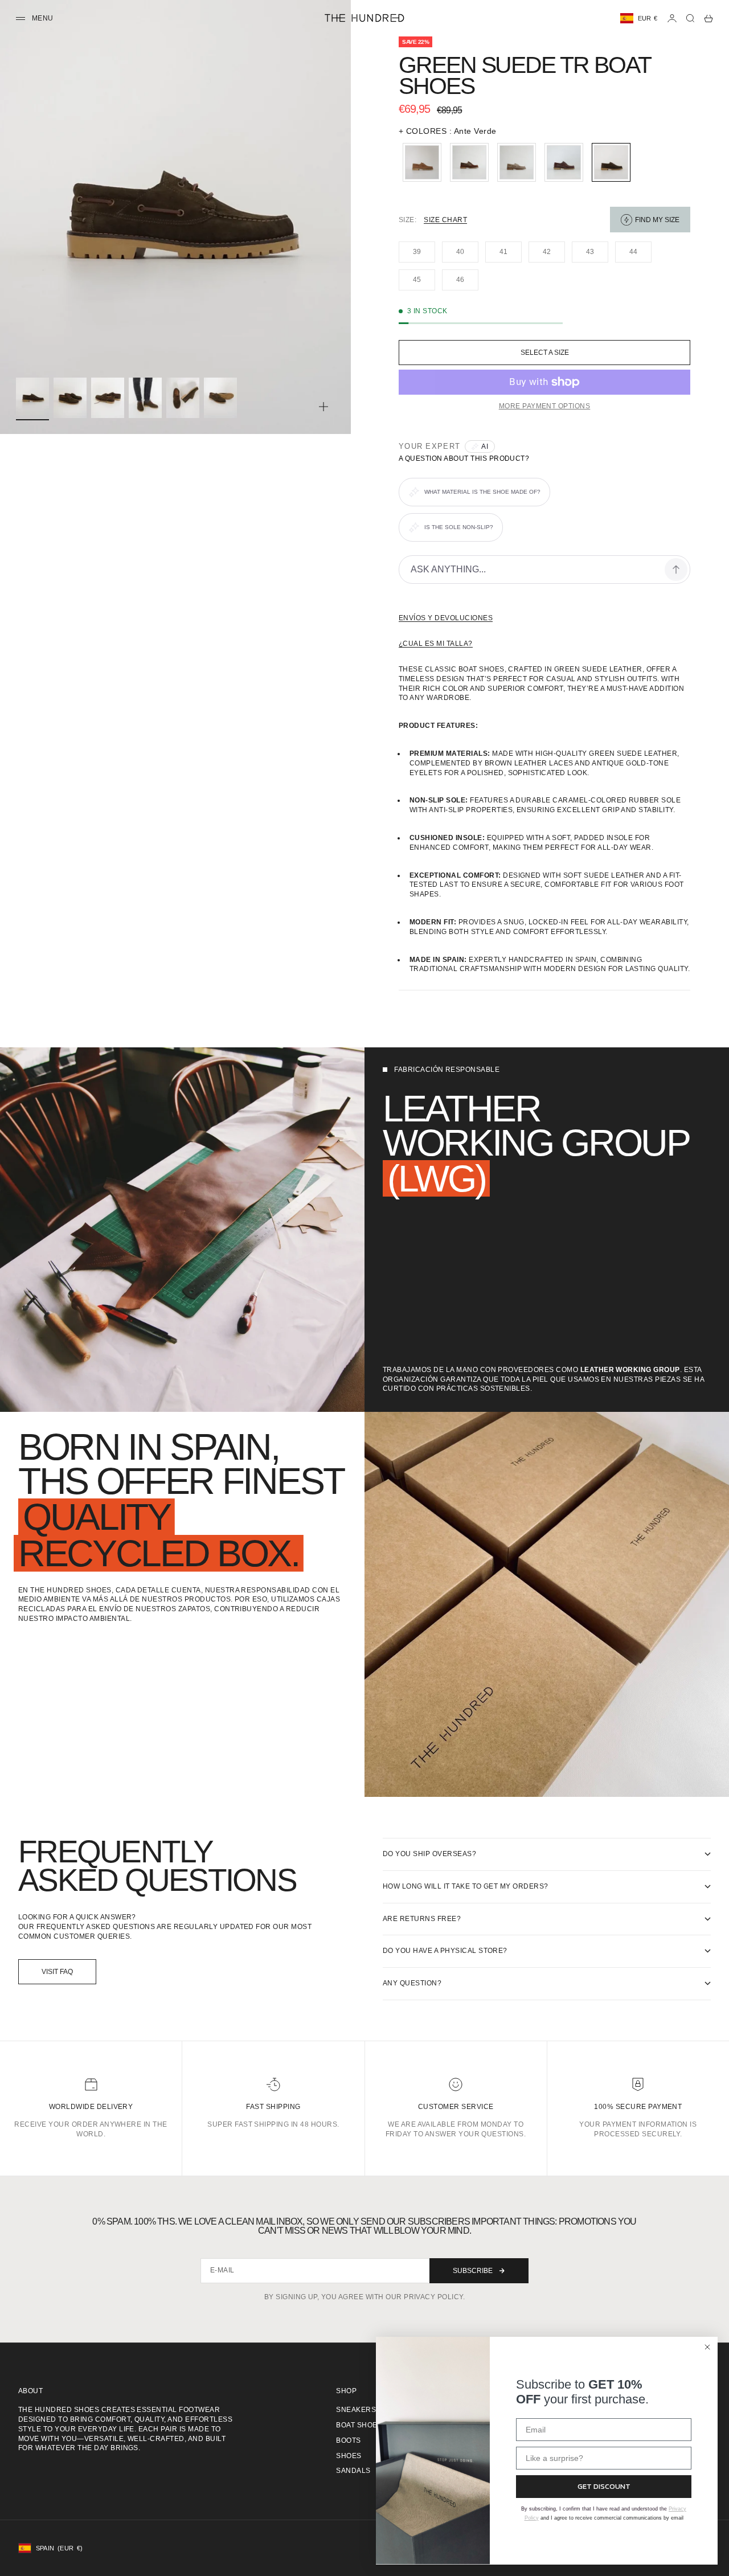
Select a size (545, 353)
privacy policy (433, 2297)
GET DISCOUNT (604, 2486)
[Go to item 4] (145, 398)
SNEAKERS (356, 2410)
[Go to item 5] (183, 398)
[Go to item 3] (108, 398)
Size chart (445, 220)
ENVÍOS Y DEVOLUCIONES (446, 618)
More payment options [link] (545, 406)
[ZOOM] (323, 407)
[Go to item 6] (220, 398)
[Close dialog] (707, 2347)
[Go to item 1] (32, 398)
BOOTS (348, 2440)
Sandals (353, 2471)
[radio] (420, 162)
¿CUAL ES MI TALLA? (436, 644)
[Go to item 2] (70, 398)
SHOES (349, 2456)
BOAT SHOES (359, 2425)
